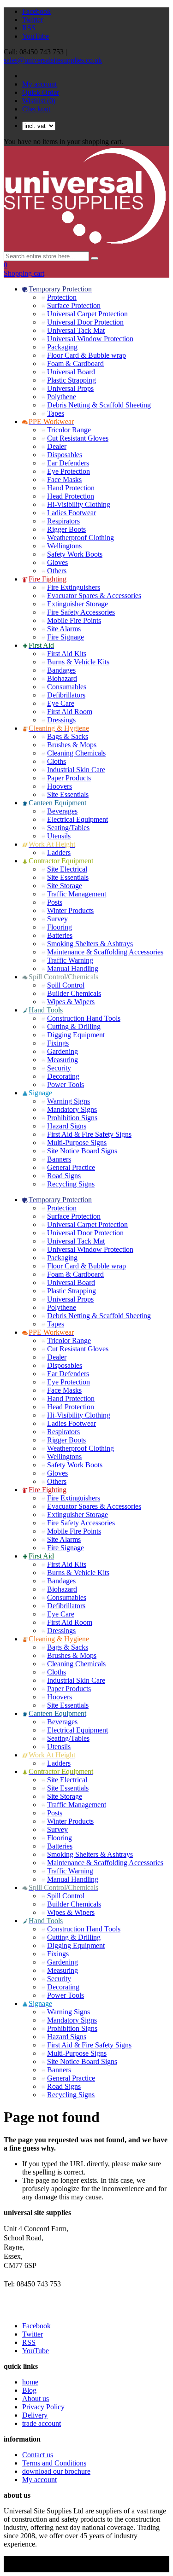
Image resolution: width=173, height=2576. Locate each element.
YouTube (36, 36)
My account (39, 84)
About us (36, 2399)
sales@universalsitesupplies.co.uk (53, 60)
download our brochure (56, 2471)
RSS (29, 28)
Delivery (35, 2415)
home (30, 2382)
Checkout (36, 109)
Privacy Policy (43, 2407)
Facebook (36, 11)
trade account (42, 2423)
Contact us (38, 2455)
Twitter (33, 20)
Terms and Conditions (54, 2463)
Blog (29, 2390)
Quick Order (41, 92)
